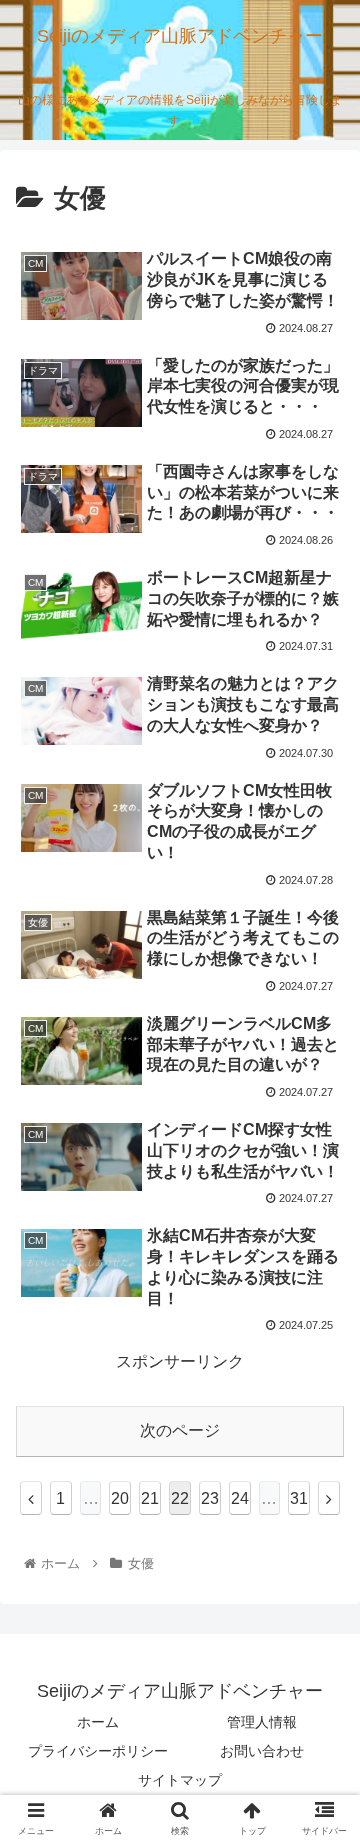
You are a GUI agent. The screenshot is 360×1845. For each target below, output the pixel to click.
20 (120, 1498)
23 (210, 1498)
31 (299, 1498)
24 (240, 1498)
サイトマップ (180, 1780)
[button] (321, 1668)
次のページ (180, 1430)
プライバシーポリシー (98, 1751)
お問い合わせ (262, 1751)
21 (150, 1498)
